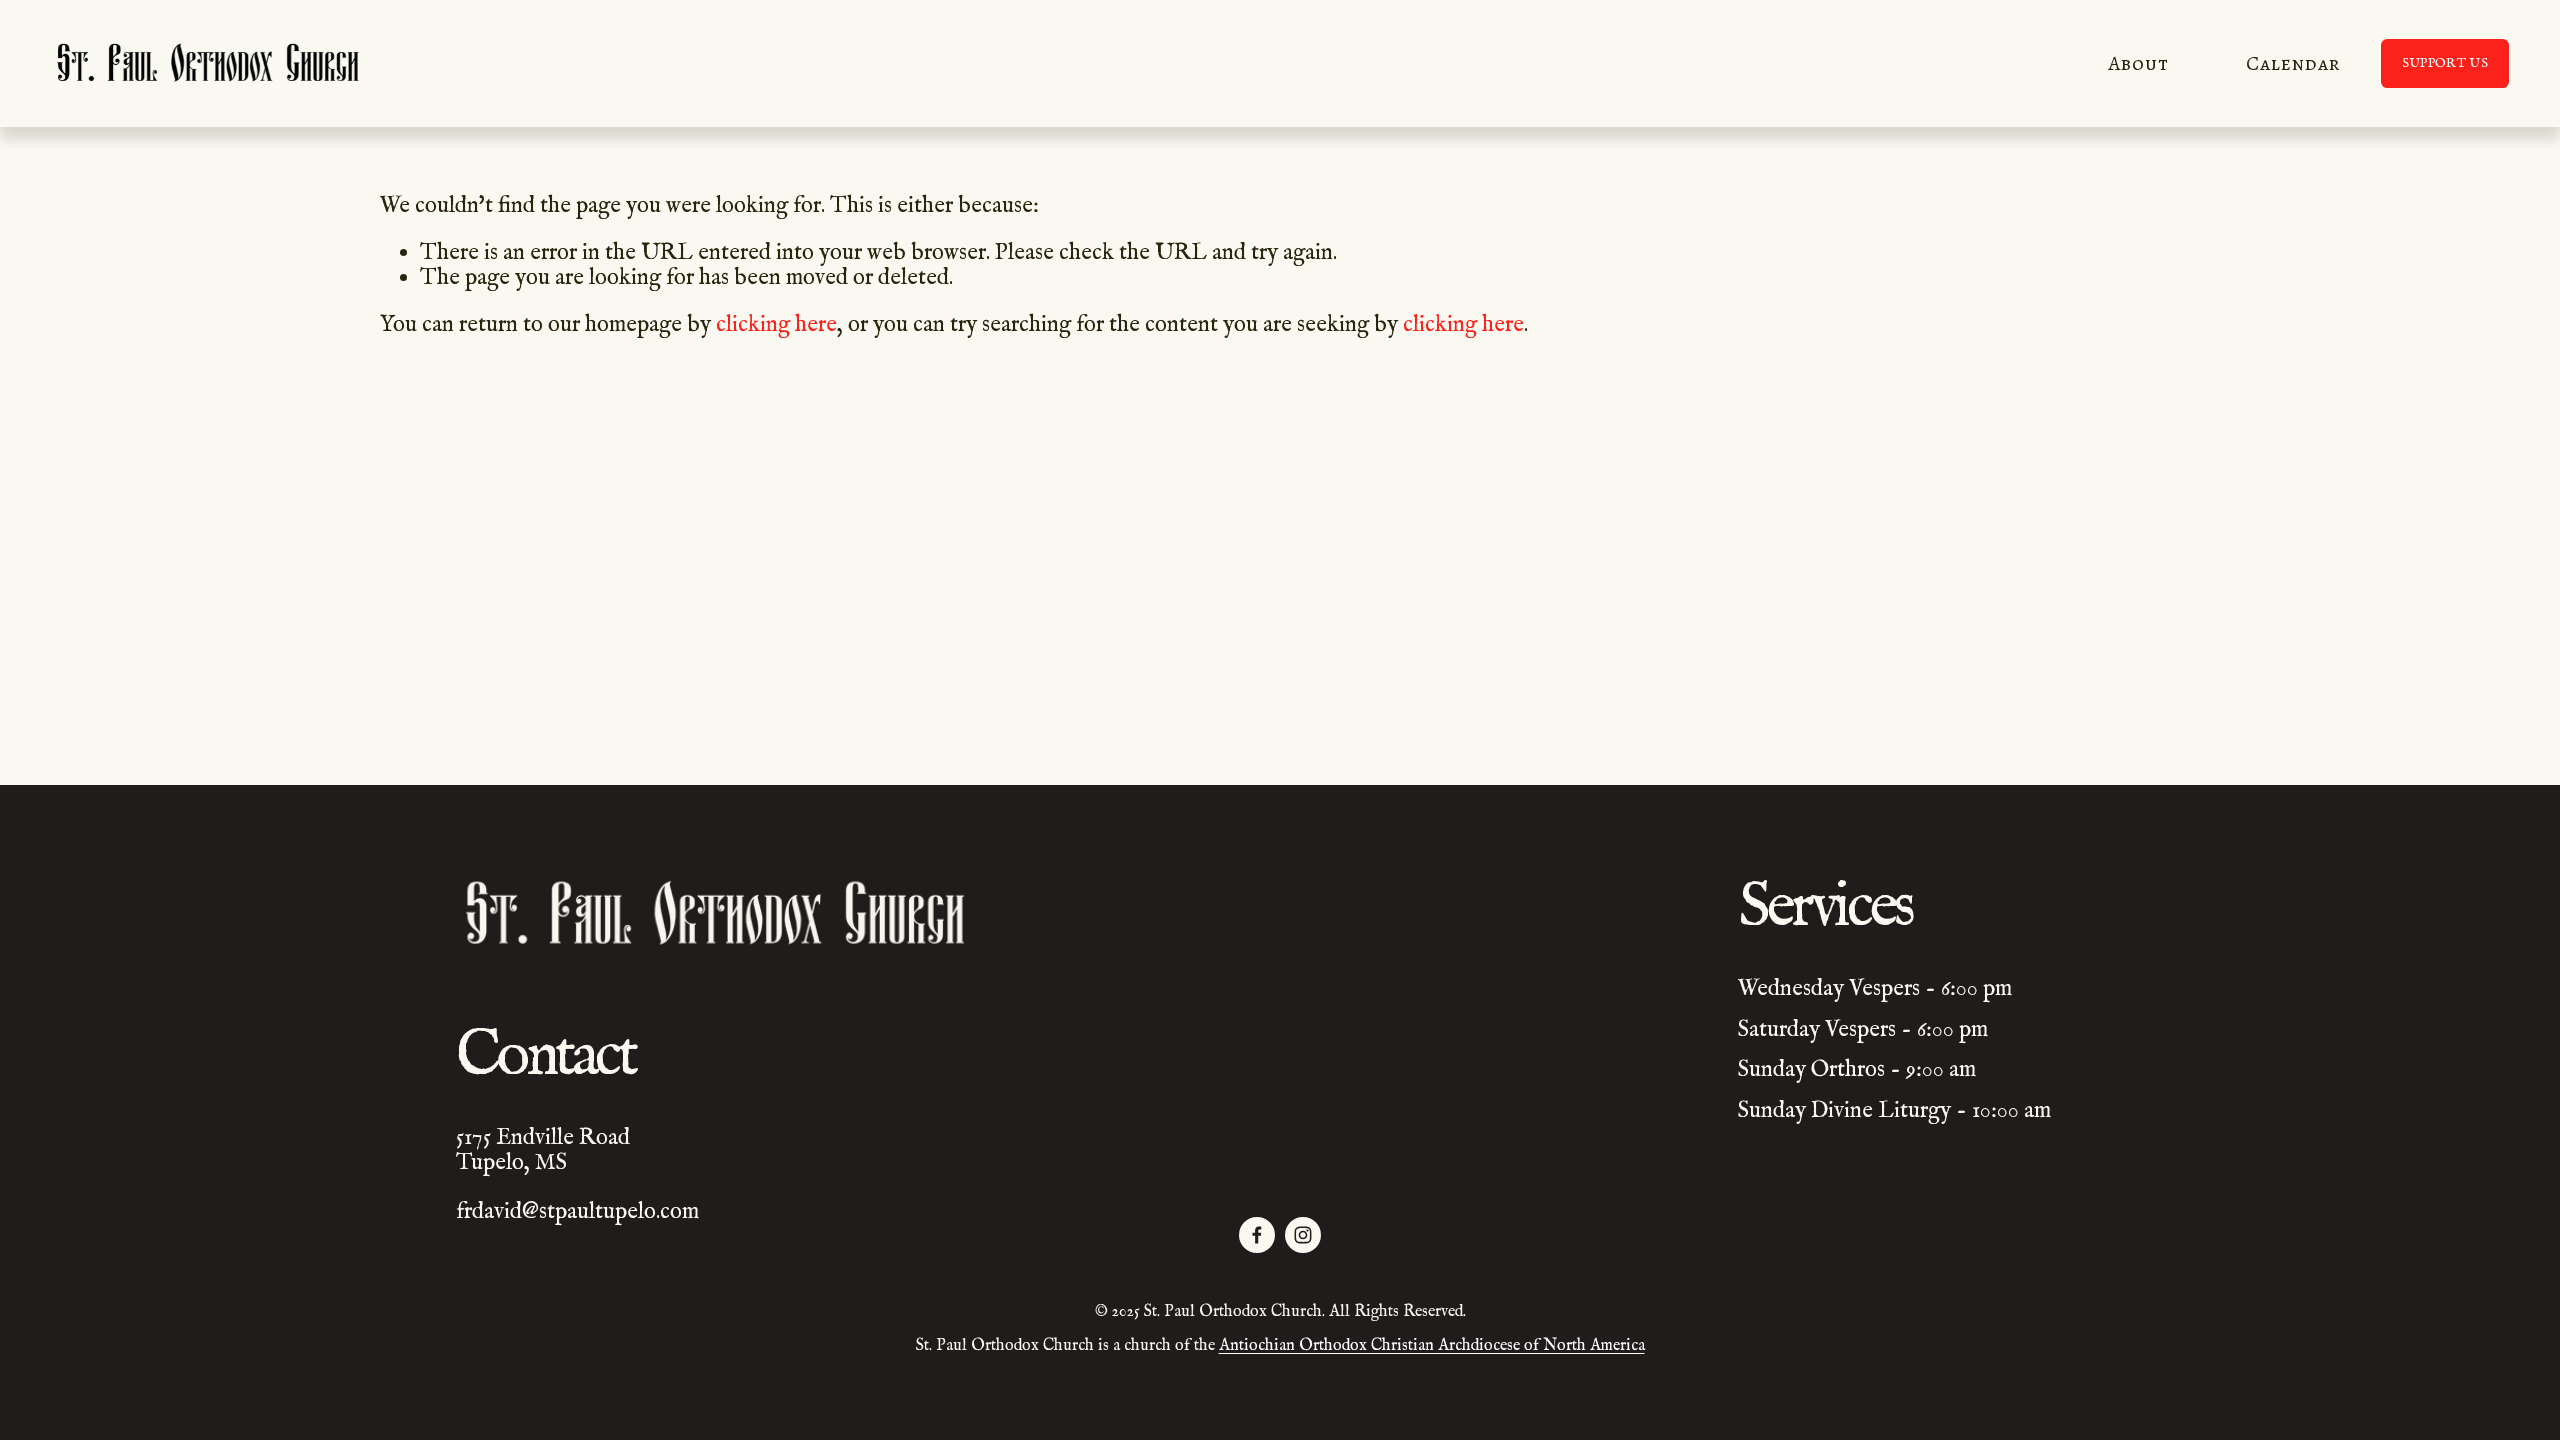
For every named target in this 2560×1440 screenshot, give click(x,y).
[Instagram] (1303, 1235)
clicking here (776, 325)
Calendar (2293, 63)
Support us (2445, 63)
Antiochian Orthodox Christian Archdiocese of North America (1432, 1347)
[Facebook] (1257, 1235)
